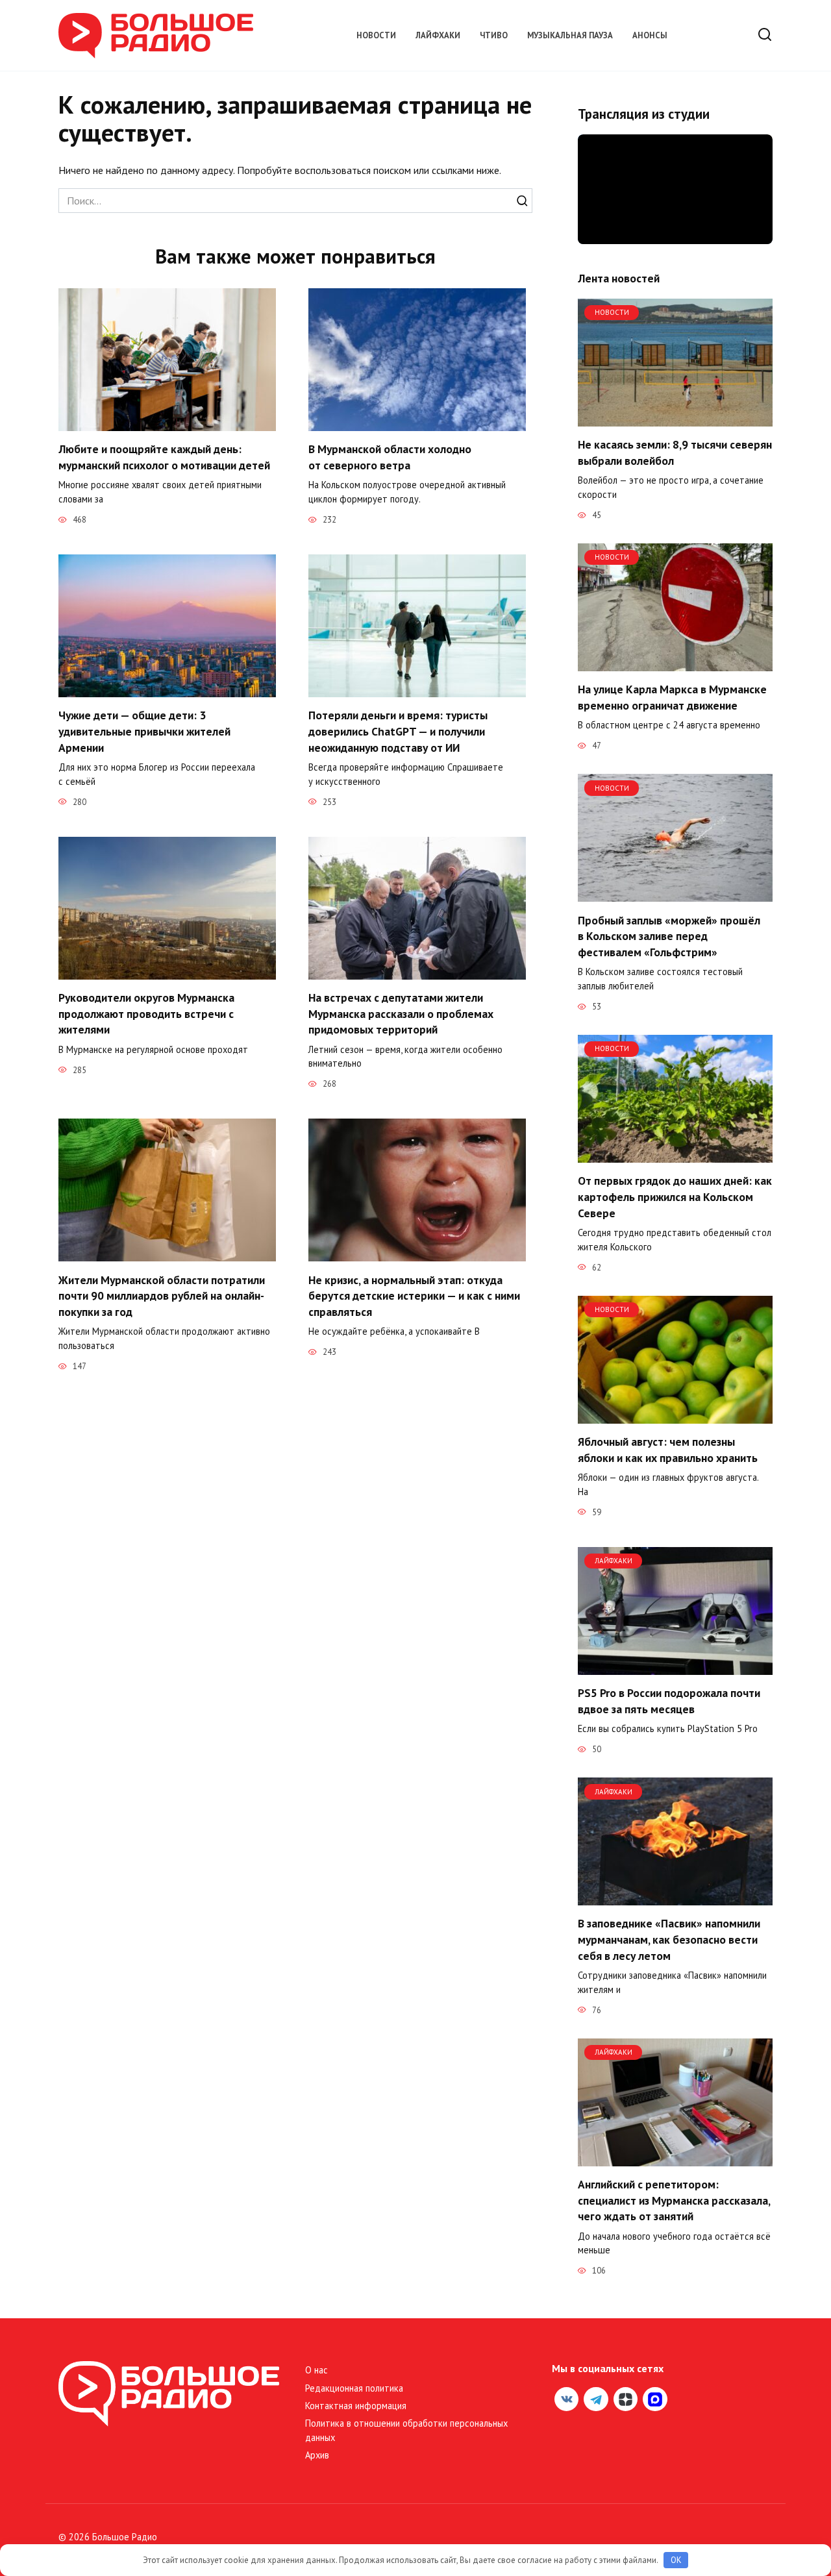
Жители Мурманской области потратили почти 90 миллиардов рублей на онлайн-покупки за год (162, 1295)
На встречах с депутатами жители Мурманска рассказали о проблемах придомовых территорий (401, 1013)
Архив (317, 2455)
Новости (376, 35)
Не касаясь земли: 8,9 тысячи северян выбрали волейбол (675, 452)
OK (676, 2560)
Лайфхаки (438, 35)
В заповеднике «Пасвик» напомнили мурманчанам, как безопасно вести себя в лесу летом (669, 1939)
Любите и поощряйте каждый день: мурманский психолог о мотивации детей (164, 457)
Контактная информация (356, 2406)
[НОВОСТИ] (675, 419)
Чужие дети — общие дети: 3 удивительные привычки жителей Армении (144, 731)
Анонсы (650, 35)
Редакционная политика (354, 2388)
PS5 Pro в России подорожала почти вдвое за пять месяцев (669, 1701)
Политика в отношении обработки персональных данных (406, 2430)
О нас (316, 2370)
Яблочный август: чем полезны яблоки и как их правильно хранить (668, 1450)
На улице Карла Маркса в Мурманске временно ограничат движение (672, 697)
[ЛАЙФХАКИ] (675, 1667)
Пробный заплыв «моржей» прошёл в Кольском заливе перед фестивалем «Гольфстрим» (669, 935)
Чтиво (494, 35)
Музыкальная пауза (570, 35)
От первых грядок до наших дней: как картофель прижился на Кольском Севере (675, 1196)
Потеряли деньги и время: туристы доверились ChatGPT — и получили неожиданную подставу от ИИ (398, 731)
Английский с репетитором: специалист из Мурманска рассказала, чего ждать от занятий (674, 2200)
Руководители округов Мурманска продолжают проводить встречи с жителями (146, 1013)
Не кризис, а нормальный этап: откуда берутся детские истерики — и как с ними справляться (414, 1295)
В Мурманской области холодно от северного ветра (390, 457)
